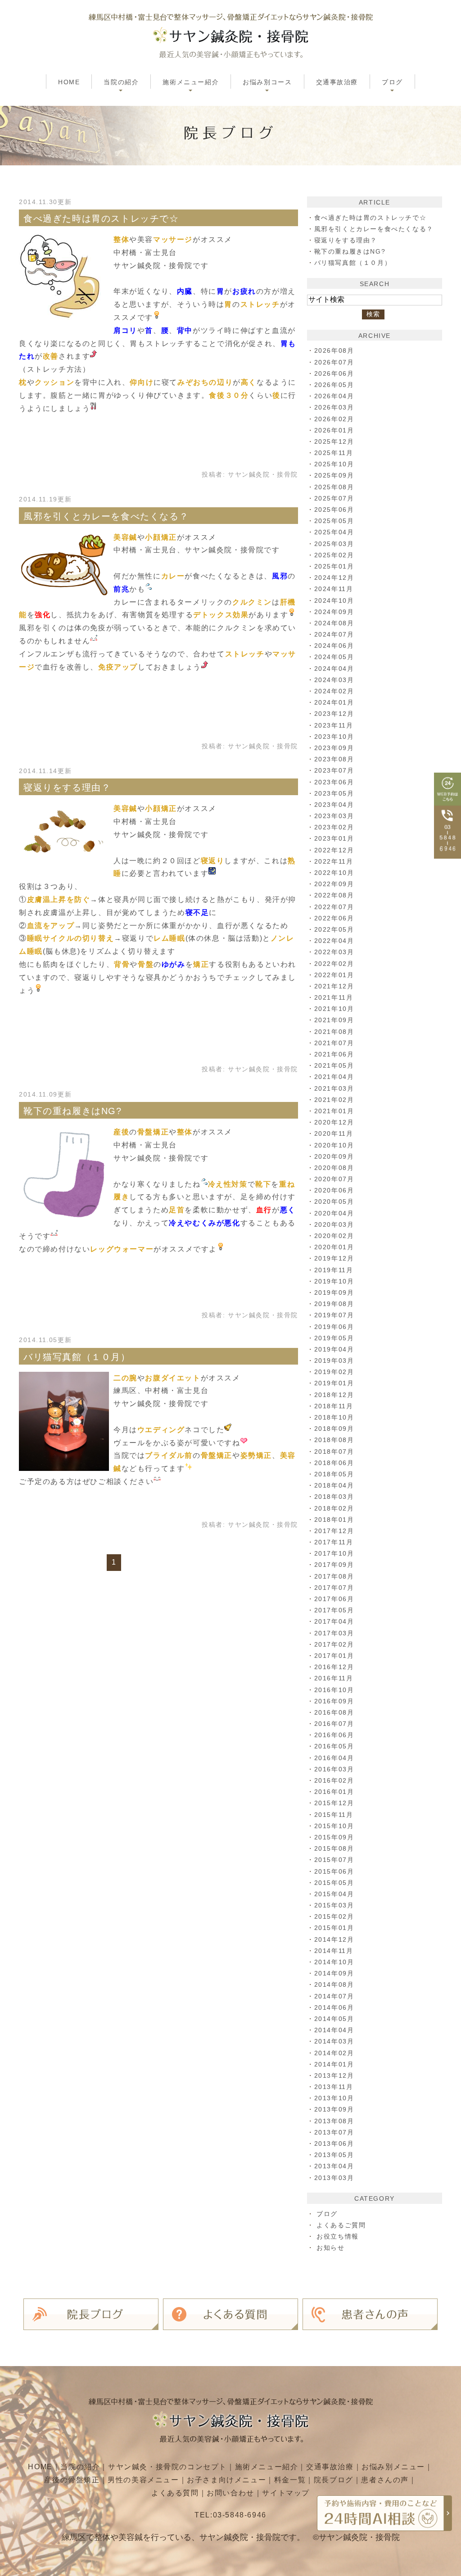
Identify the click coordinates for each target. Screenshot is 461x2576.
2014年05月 (334, 2019)
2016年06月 (334, 1735)
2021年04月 (334, 1077)
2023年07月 (334, 770)
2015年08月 (334, 1848)
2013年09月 (334, 2109)
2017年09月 (334, 1565)
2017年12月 (334, 1531)
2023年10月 (334, 737)
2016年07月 (334, 1724)
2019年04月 (334, 1349)
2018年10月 (334, 1417)
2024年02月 (334, 691)
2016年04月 (334, 1758)
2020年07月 (334, 1179)
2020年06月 (334, 1190)
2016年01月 (334, 1792)
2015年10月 (334, 1826)
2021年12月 (334, 986)
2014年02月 (334, 2053)
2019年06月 (334, 1327)
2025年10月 (334, 464)
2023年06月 (334, 782)
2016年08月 (334, 1712)
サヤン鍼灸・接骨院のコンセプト (167, 2467)
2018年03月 (334, 1497)
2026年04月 (334, 396)
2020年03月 (334, 1224)
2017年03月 (334, 1633)
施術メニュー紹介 (267, 2467)
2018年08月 (334, 1440)
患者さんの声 (385, 2480)
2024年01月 (334, 702)
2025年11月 (334, 453)
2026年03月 (334, 407)
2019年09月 (334, 1293)
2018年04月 (334, 1485)
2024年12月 (334, 578)
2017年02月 (334, 1644)
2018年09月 (334, 1429)
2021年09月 (334, 1020)
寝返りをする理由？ (67, 787)
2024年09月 (334, 612)
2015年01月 (334, 1928)
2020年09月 (334, 1156)
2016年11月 (334, 1678)
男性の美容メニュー (143, 2480)
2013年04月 (334, 2166)
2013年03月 (334, 2178)
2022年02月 (334, 964)
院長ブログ (334, 2480)
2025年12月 (334, 441)
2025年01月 (334, 566)
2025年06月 (334, 510)
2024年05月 (334, 657)
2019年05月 (334, 1338)
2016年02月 (334, 1780)
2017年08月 (334, 1576)
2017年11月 (334, 1542)
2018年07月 (334, 1452)
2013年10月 (334, 2098)
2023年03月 (334, 816)
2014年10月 (334, 1962)
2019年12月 (334, 1258)
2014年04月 (334, 2030)
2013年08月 (334, 2121)
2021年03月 (334, 1088)
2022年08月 (334, 895)
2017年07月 (334, 1588)
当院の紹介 (80, 2467)
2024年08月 (334, 623)
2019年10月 (334, 1281)
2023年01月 (334, 838)
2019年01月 (334, 1383)
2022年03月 (334, 952)
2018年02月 (334, 1508)
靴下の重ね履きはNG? (73, 1111)
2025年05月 (334, 521)
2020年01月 (334, 1247)
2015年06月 (334, 1871)
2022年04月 (334, 941)
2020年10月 (334, 1145)
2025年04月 (334, 532)
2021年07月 (334, 1043)
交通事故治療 (337, 82)
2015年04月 (334, 1894)
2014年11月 (334, 1951)
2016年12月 (334, 1667)
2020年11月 (334, 1133)
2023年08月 (334, 759)
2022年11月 (334, 861)
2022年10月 (334, 873)
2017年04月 (334, 1621)
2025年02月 (334, 555)
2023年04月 (334, 805)
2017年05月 (334, 1610)
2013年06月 (334, 2144)
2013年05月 (334, 2155)
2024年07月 (334, 634)
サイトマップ (286, 2493)
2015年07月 (334, 1860)
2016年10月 (334, 1690)
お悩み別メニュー (393, 2467)
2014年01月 (334, 2064)
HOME (69, 82)
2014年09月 (334, 1973)
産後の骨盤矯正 (72, 2480)
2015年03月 (334, 1905)
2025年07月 (334, 498)
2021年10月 (334, 1009)
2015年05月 (334, 1883)
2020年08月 (334, 1168)
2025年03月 (334, 544)
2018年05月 (334, 1474)
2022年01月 (334, 975)
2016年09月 (334, 1701)
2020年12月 (334, 1122)
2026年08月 (334, 350)
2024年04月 (334, 669)
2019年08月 (334, 1304)
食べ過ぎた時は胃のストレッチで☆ (101, 218)
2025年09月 (334, 475)
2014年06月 (334, 2007)
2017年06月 (334, 1599)
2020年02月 (334, 1236)
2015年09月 (334, 1837)
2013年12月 (334, 2075)
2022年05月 (334, 929)
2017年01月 (334, 1656)
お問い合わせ (230, 2493)
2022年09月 (334, 884)
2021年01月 (334, 1111)
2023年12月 (334, 714)
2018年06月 (334, 1463)
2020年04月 (334, 1213)
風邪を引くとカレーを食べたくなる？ (106, 516)
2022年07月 (334, 907)
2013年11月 (334, 2087)
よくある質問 (175, 2493)
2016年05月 (334, 1746)
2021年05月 (334, 1065)
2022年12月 (334, 850)
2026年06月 (334, 373)
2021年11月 (334, 997)
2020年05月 (334, 1202)
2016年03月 (334, 1769)
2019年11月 (334, 1270)
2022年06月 (334, 918)
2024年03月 (334, 680)
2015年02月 (334, 1916)
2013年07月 (334, 2132)
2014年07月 (334, 1996)
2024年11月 (334, 589)
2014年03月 (334, 2041)
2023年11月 (334, 725)
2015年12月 (334, 1803)
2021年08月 (334, 1032)
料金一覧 (290, 2480)
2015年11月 (334, 1815)
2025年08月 (334, 487)
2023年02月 (334, 827)
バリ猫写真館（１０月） (77, 1357)
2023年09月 (334, 748)
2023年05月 (334, 793)
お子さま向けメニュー (226, 2480)
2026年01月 (334, 430)
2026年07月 (334, 362)
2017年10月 (334, 1553)
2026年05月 (334, 385)
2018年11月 (334, 1406)
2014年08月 (334, 1984)
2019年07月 (334, 1315)
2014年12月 (334, 1939)
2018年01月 (334, 1520)
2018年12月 (334, 1395)
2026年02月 (334, 419)
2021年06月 (334, 1054)
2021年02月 (334, 1100)
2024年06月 (334, 646)
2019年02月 (334, 1372)
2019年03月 (334, 1361)
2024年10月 (334, 601)
